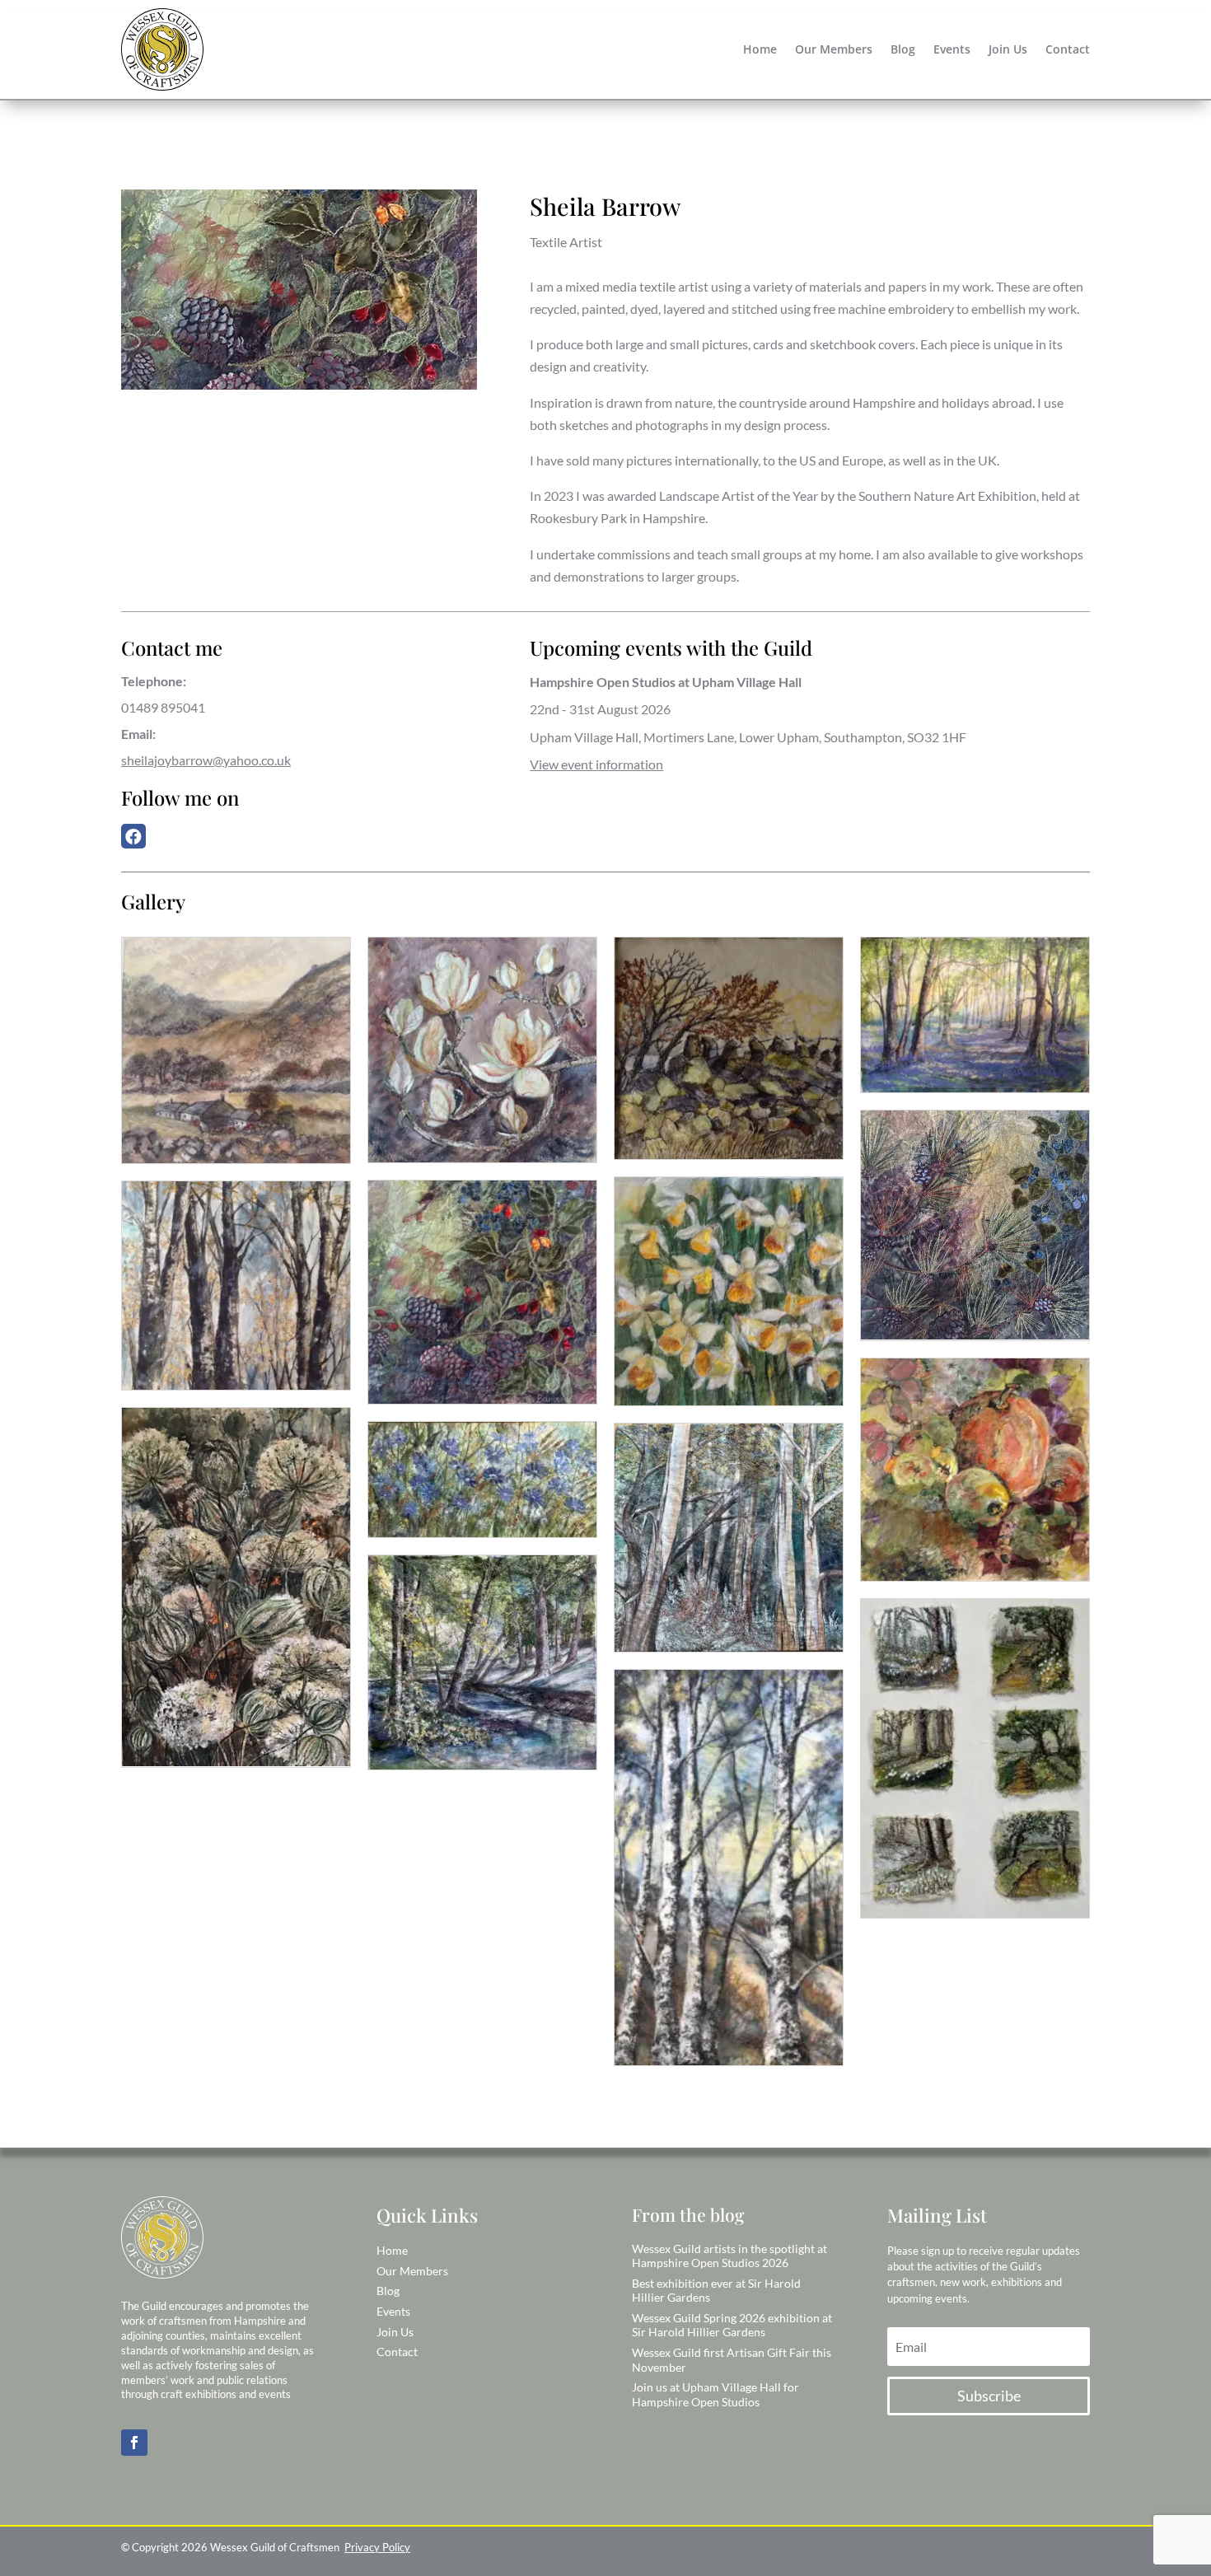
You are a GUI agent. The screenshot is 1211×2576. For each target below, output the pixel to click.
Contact (1068, 50)
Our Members (834, 50)
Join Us (1008, 50)
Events (952, 50)
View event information (596, 764)
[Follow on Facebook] (134, 2443)
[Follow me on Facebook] (138, 837)
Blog (903, 50)
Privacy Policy (377, 2547)
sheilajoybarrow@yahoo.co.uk (206, 760)
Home (760, 50)
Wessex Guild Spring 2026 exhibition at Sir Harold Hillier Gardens (732, 2325)
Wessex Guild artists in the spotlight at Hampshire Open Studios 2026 (729, 2256)
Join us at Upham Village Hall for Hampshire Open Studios (715, 2394)
